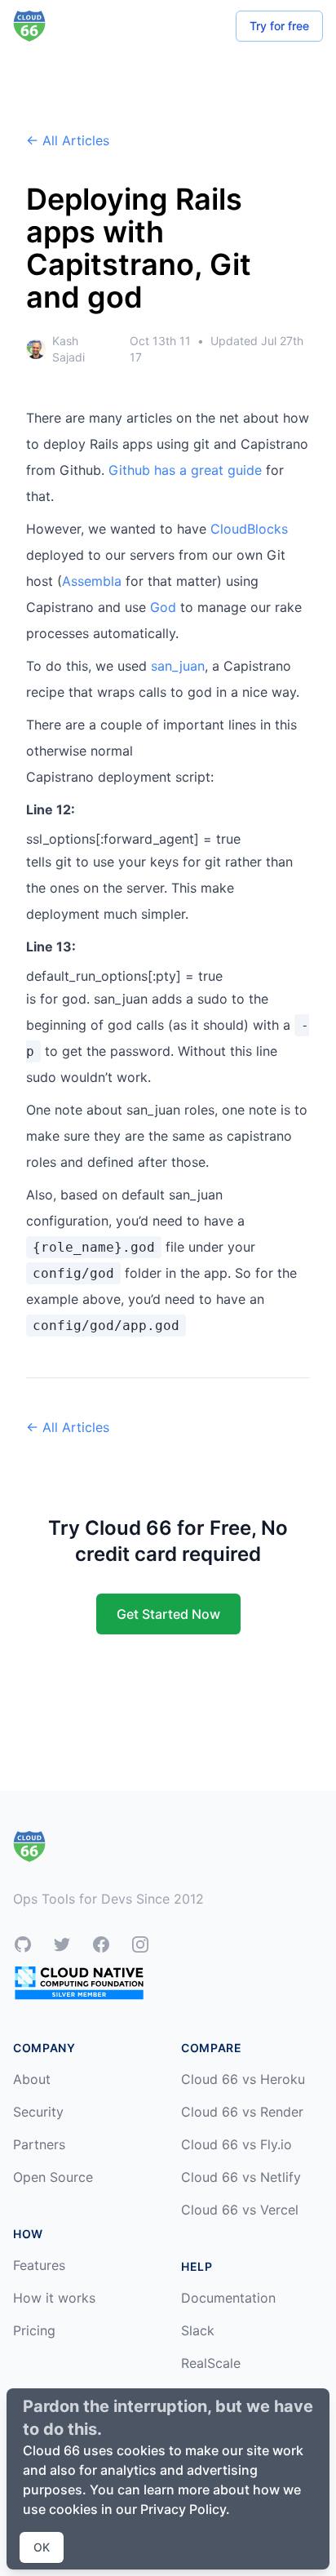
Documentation (228, 2298)
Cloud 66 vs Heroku (243, 2079)
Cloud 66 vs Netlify (241, 2177)
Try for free (279, 26)
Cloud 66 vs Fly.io (237, 2144)
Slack (198, 2330)
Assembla (92, 581)
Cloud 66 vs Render (242, 2112)
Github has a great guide (185, 470)
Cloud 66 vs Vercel (240, 2210)
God (163, 607)
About (32, 2079)
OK (42, 2547)
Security (38, 2112)
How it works (54, 2298)
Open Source (53, 2177)
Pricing (34, 2330)
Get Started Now (168, 1614)
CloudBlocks (249, 529)
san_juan (178, 666)
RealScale (211, 2363)
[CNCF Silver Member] (79, 1982)
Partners (39, 2144)
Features (39, 2265)
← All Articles (68, 140)
